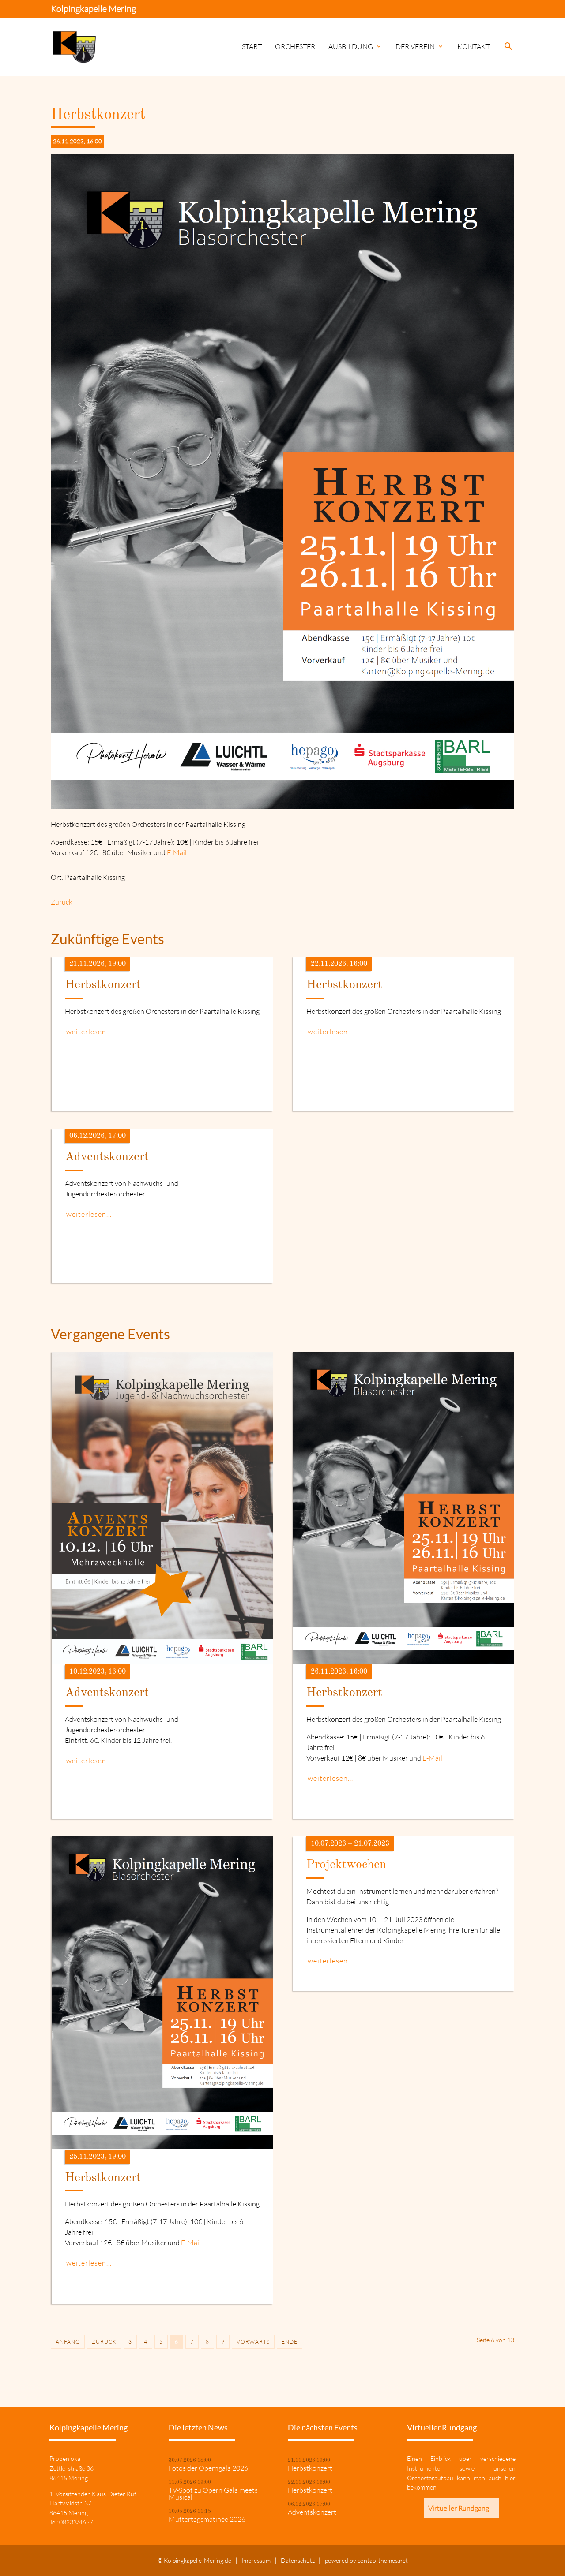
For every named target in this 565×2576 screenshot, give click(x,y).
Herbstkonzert (310, 2468)
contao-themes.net (383, 2560)
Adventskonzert (312, 2512)
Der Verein (420, 46)
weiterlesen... (89, 1032)
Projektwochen (346, 1865)
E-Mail (177, 852)
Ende (290, 2342)
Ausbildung (355, 46)
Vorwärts (253, 2342)
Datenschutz (298, 2560)
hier (510, 2478)
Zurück (62, 902)
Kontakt (474, 46)
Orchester (295, 46)
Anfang (68, 2342)
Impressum (256, 2560)
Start (252, 46)
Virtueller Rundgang (459, 2508)
